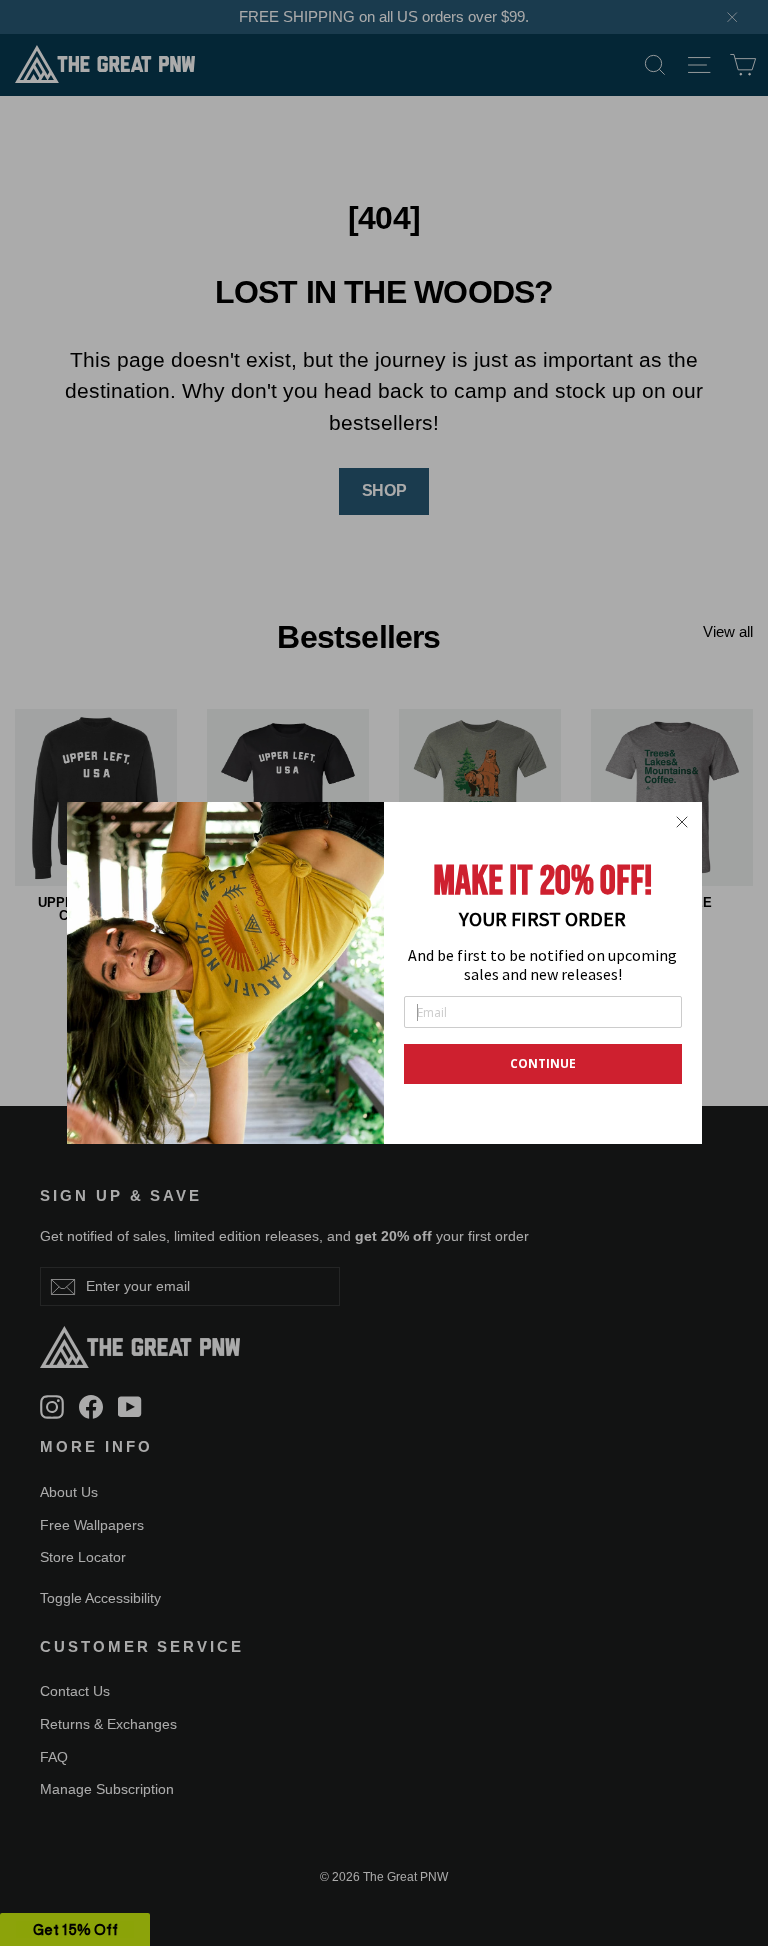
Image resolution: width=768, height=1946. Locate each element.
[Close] (682, 822)
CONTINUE (543, 1063)
